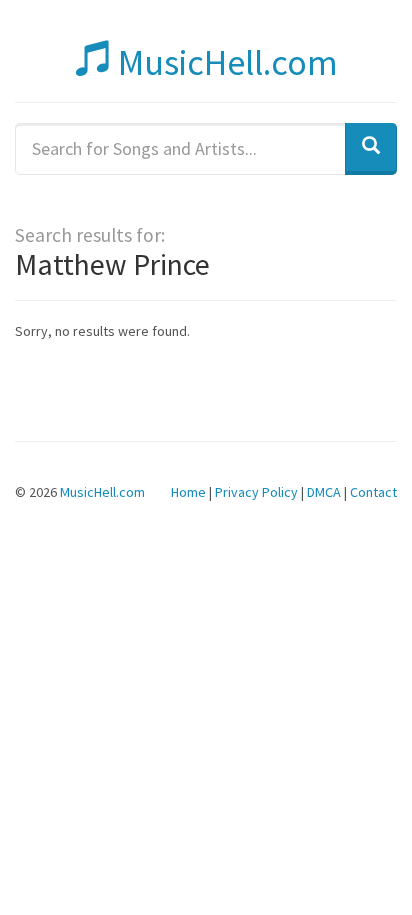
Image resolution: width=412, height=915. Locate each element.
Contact (373, 492)
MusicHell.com (224, 62)
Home (188, 492)
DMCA (324, 492)
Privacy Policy (256, 492)
